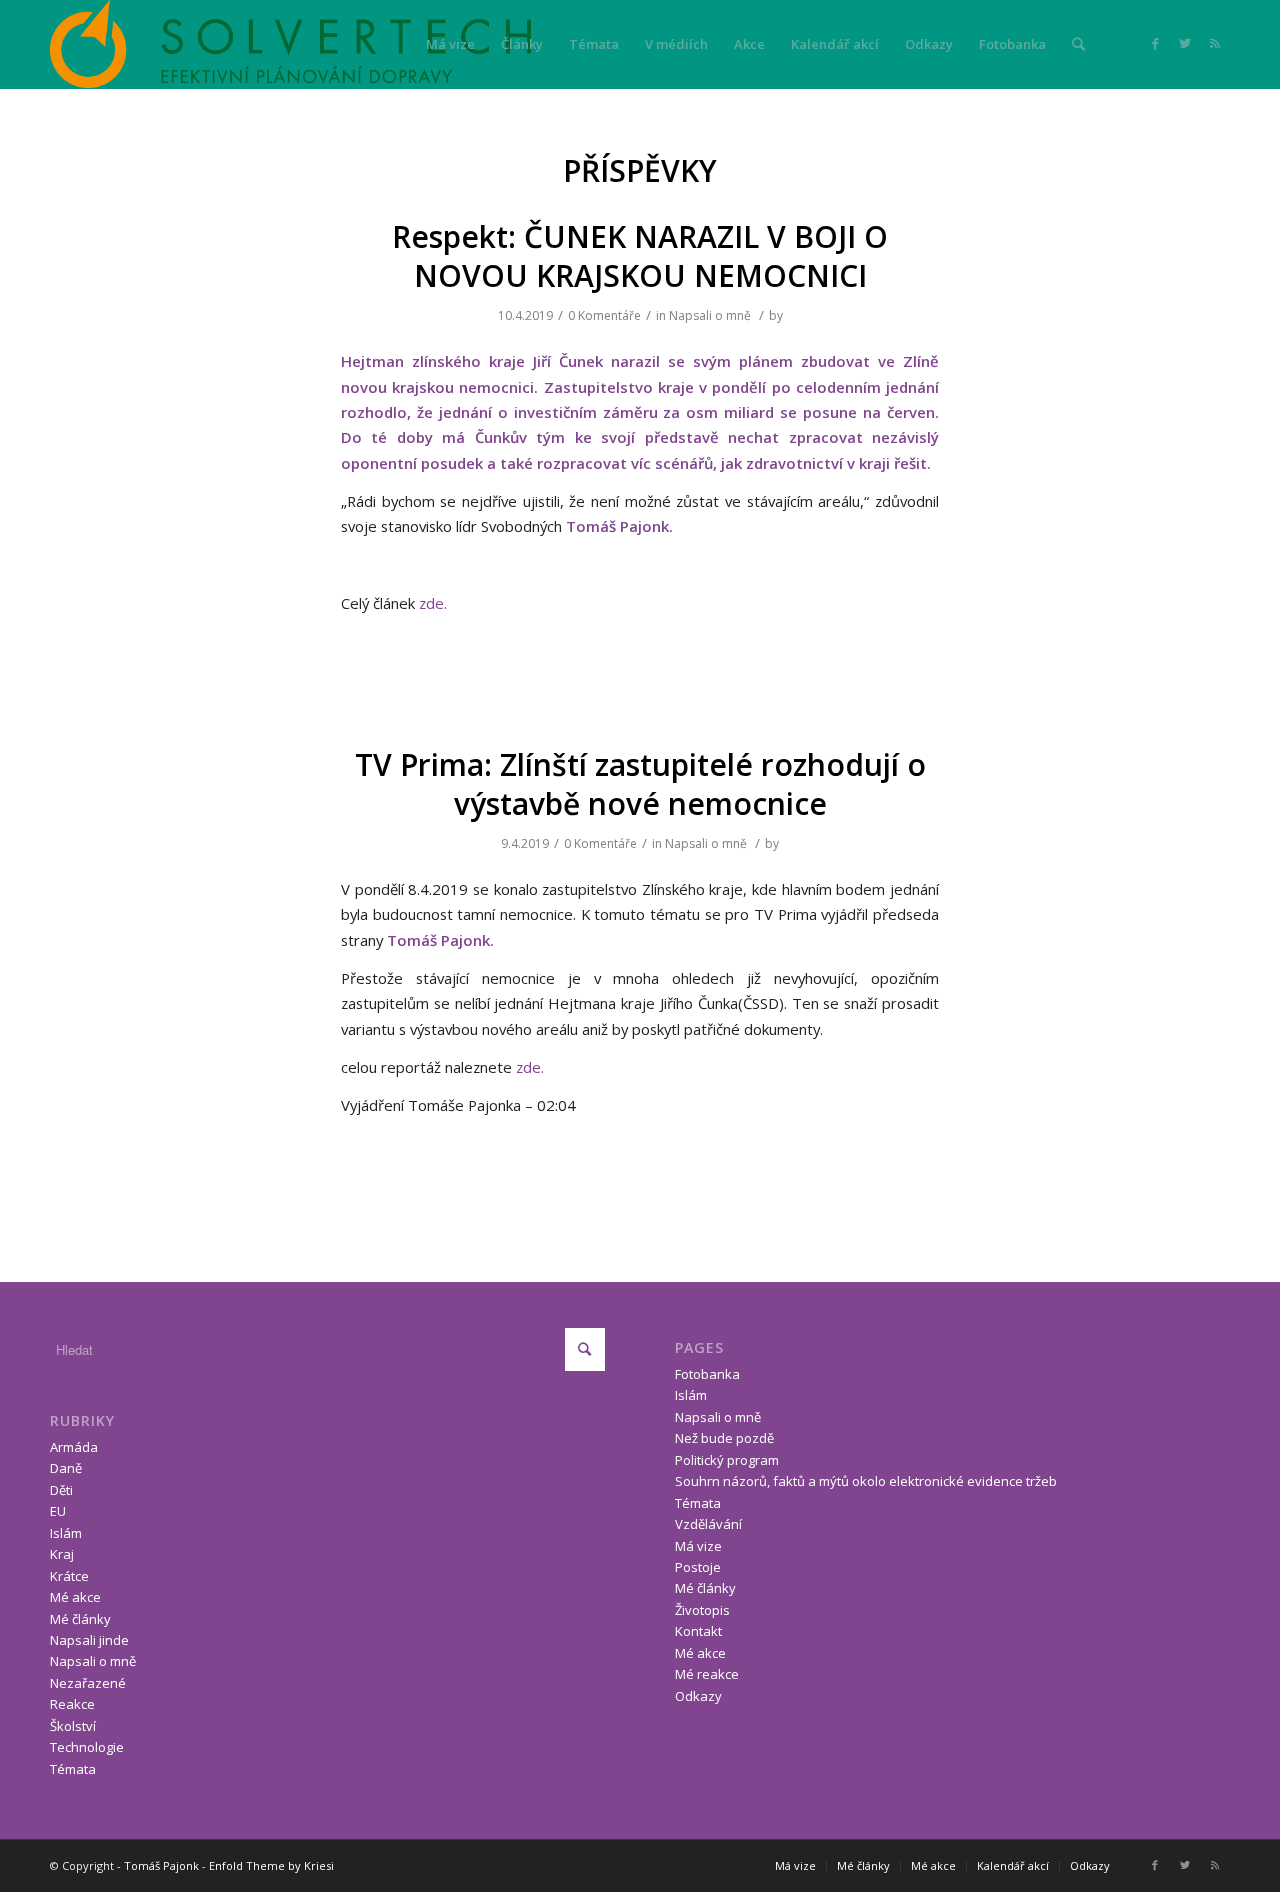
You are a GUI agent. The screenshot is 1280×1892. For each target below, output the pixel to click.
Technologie (87, 1747)
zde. (433, 603)
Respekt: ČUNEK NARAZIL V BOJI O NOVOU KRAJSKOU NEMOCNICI (640, 256)
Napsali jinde (89, 1640)
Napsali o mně (710, 315)
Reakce (72, 1704)
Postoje (698, 1567)
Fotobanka (707, 1374)
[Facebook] (1155, 43)
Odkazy (698, 1696)
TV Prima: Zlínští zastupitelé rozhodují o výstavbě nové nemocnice (640, 784)
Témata (73, 1769)
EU (58, 1511)
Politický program (727, 1460)
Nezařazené (88, 1683)
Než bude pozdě (724, 1438)
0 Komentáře (604, 315)
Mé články (80, 1619)
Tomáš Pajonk (161, 1865)
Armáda (74, 1447)
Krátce (69, 1576)
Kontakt (698, 1631)
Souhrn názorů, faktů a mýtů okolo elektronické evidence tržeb (866, 1481)
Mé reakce (707, 1674)
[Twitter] (1185, 43)
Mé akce (75, 1597)
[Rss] (1215, 43)
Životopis (702, 1610)
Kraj (62, 1554)
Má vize (698, 1546)
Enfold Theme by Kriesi (271, 1865)
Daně (66, 1468)
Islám (66, 1533)
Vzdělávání (708, 1524)
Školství (73, 1726)
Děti (61, 1490)
